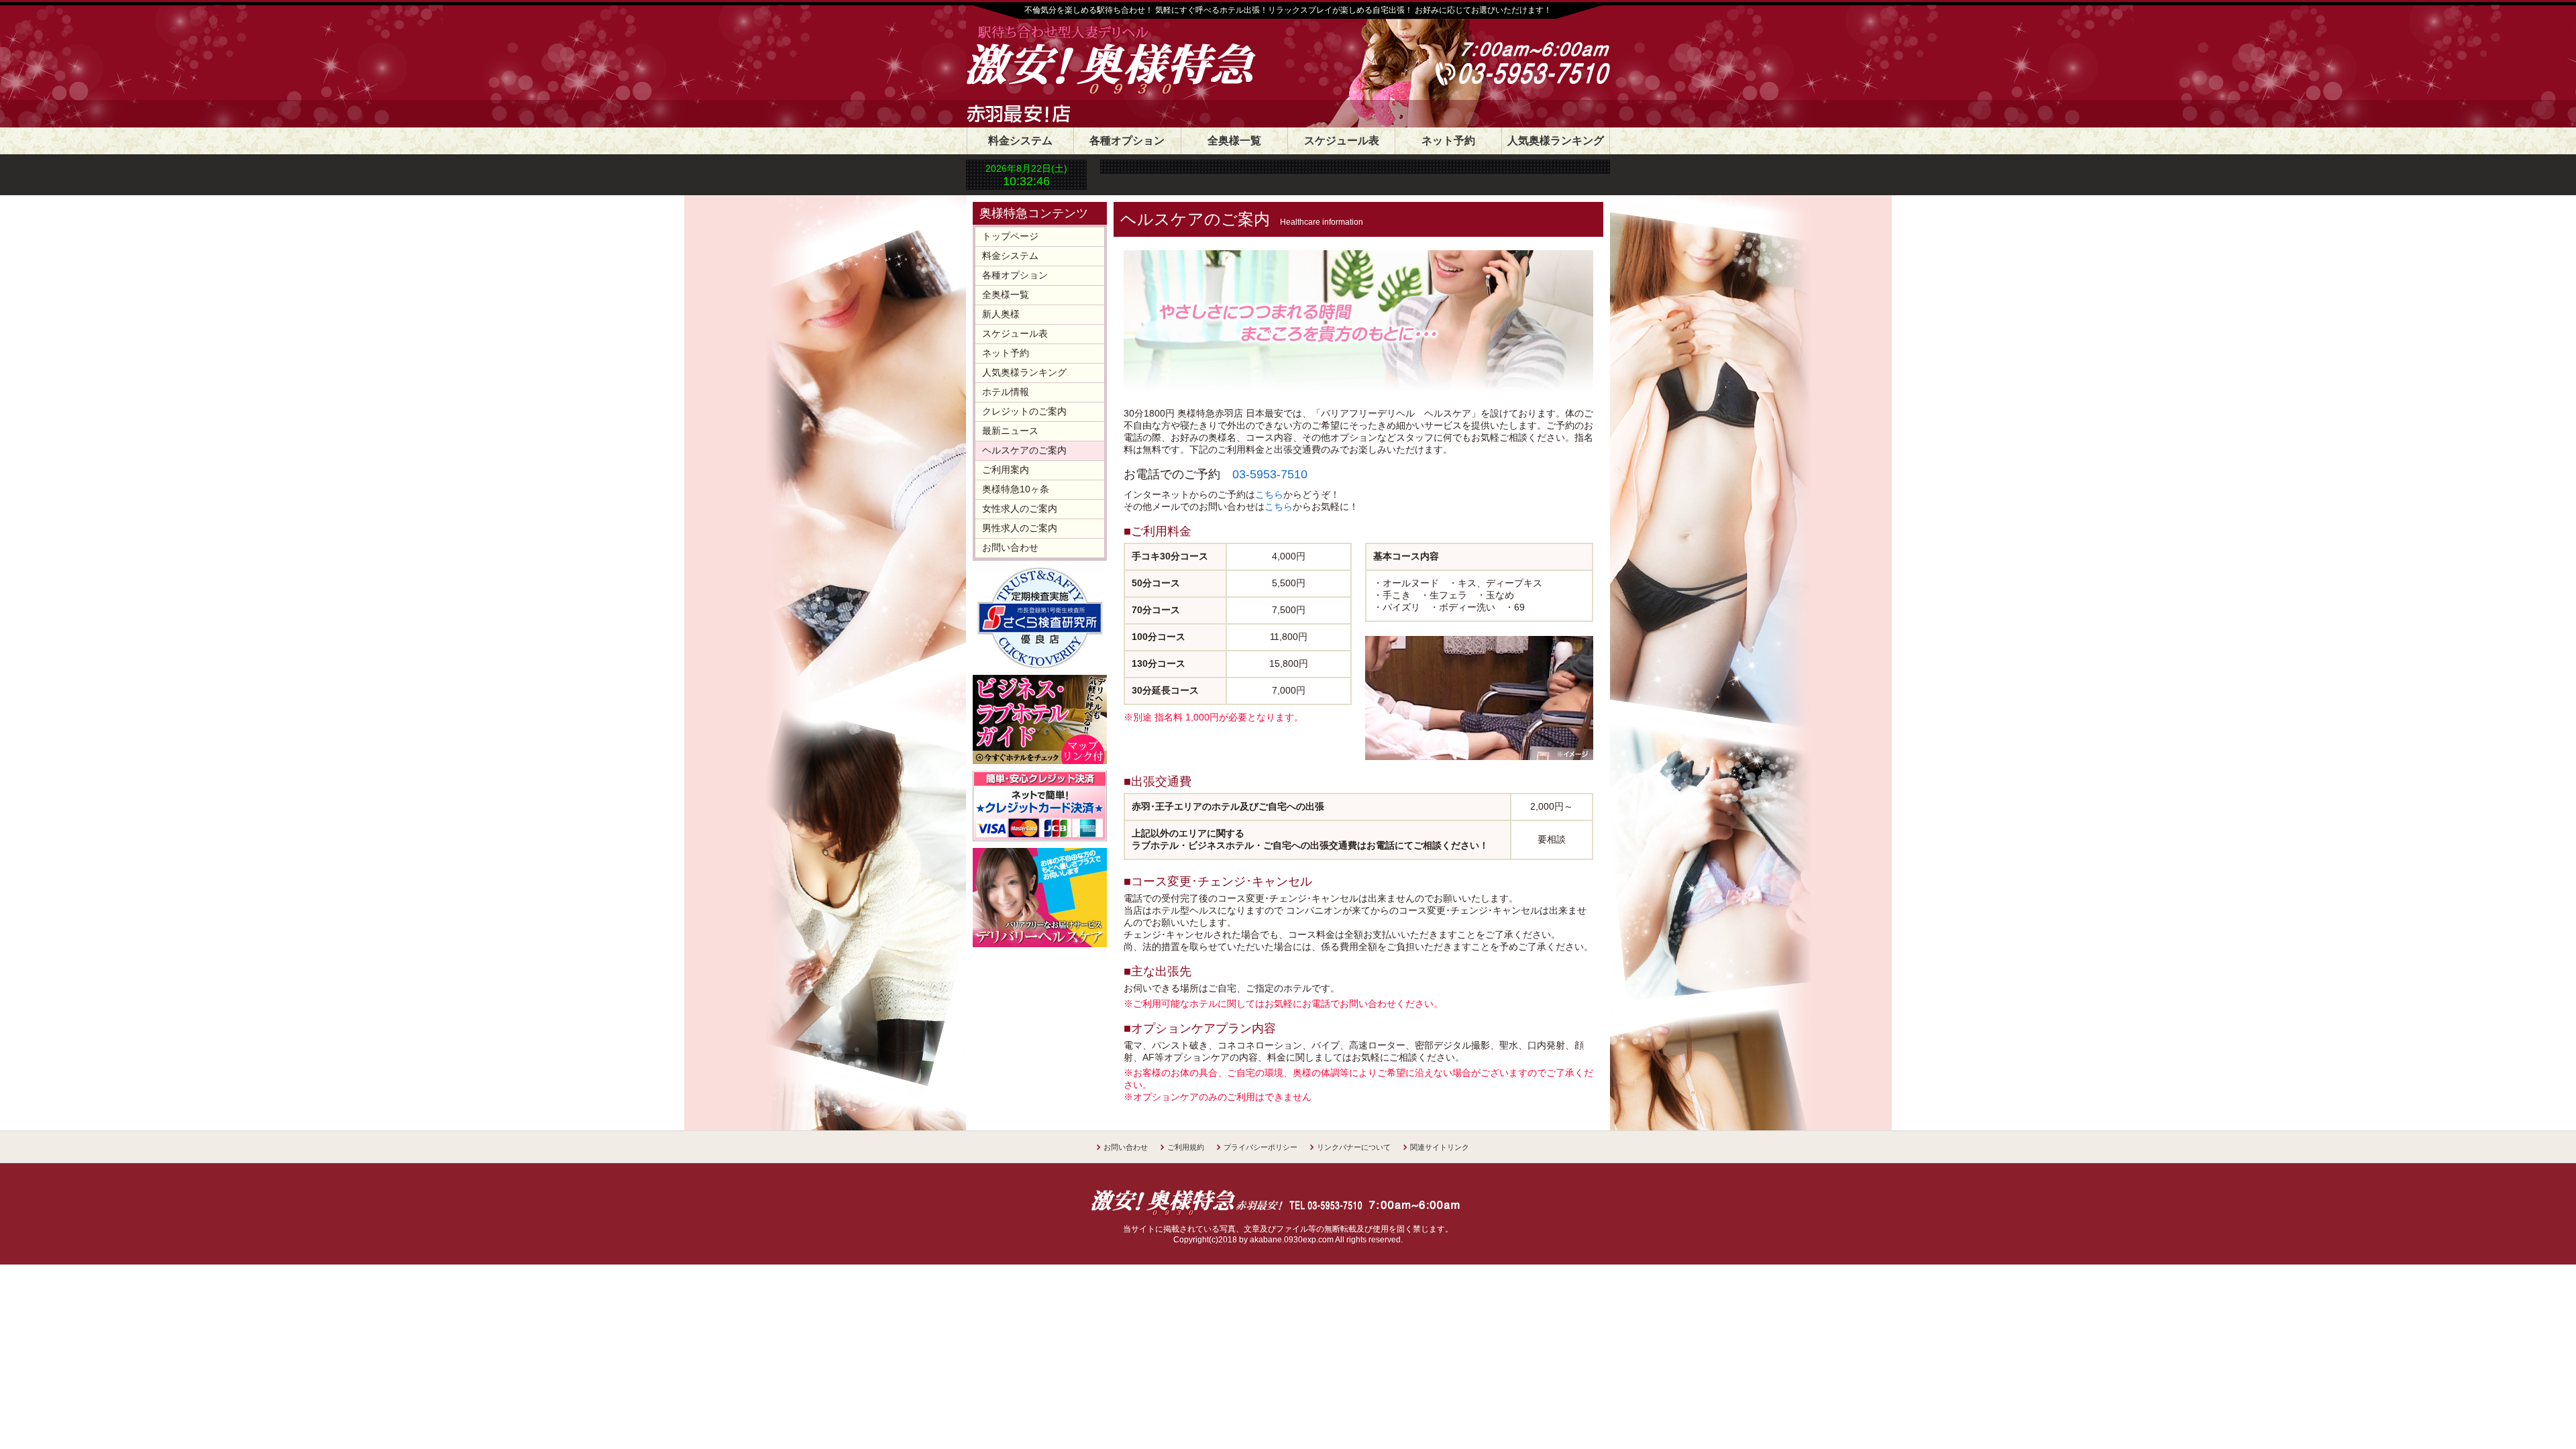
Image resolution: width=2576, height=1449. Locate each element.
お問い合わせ (1010, 547)
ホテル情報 (1006, 392)
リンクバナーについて (1354, 1147)
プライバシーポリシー (1260, 1147)
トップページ (1010, 236)
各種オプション (1127, 141)
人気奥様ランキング (1556, 141)
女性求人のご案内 (1020, 508)
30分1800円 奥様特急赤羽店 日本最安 (1150, 62)
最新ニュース (1010, 431)
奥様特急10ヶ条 (1016, 489)
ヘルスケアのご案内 (1024, 450)
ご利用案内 (1006, 470)
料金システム (1020, 141)
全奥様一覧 (1234, 141)
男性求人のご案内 (1020, 528)
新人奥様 (1001, 314)
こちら (1269, 494)
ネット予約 (1448, 141)
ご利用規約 (1186, 1147)
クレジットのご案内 (1024, 411)
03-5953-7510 (1270, 474)
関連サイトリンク (1440, 1147)
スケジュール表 (1342, 141)
